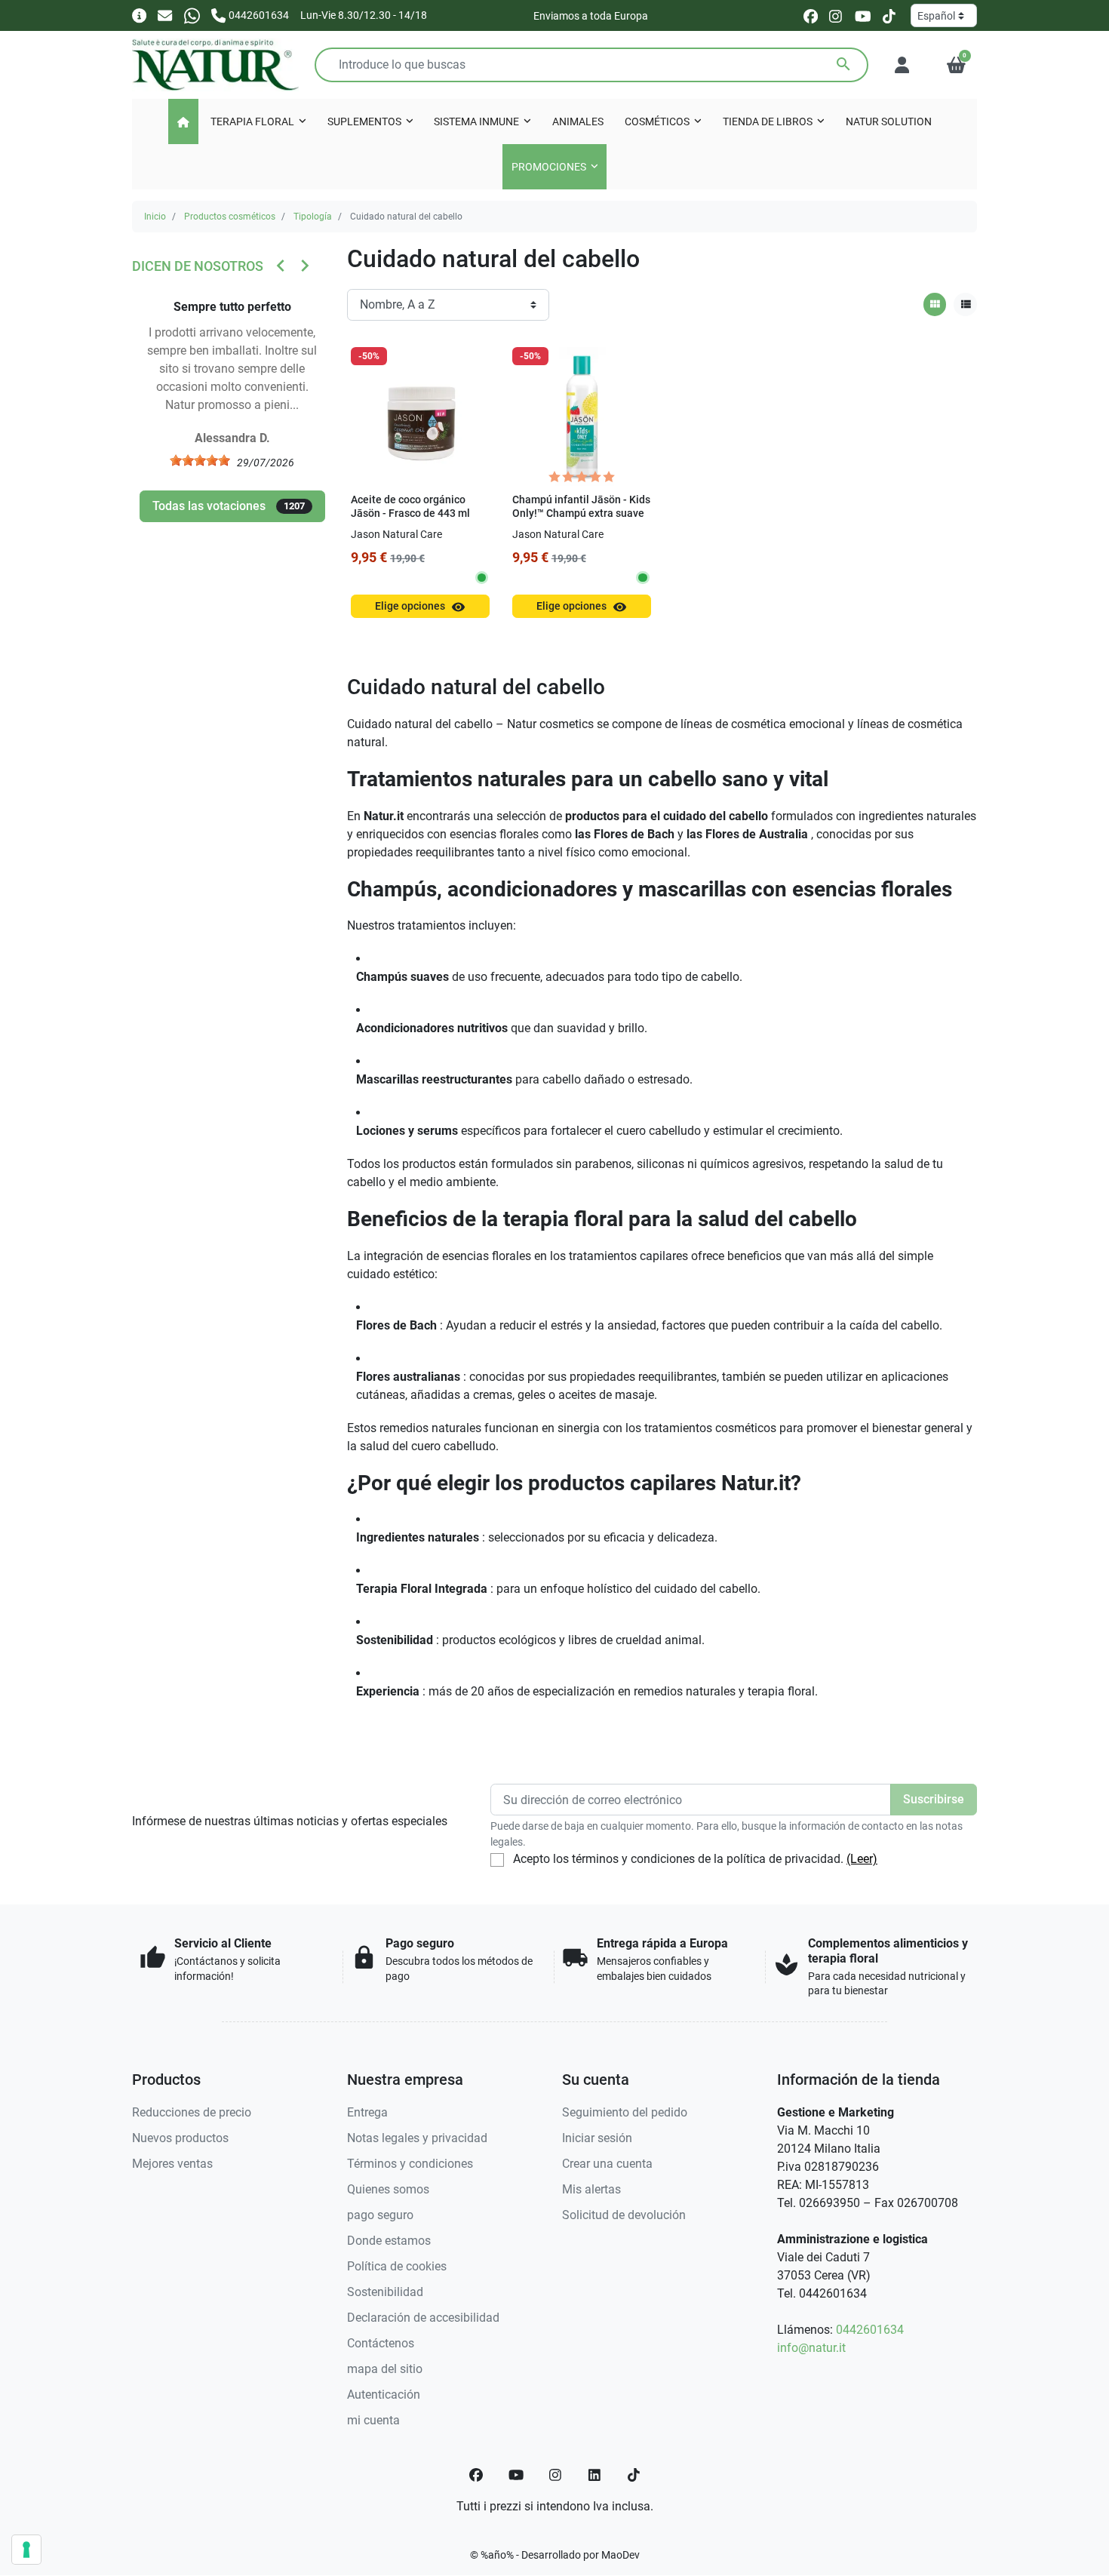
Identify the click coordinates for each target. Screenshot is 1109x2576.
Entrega (367, 2112)
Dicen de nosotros (198, 266)
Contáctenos (381, 2343)
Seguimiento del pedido (625, 2112)
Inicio (155, 217)
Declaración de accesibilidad (423, 2318)
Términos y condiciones (410, 2164)
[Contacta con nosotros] (165, 15)
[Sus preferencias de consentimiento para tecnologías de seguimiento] (26, 2550)
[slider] (200, 460)
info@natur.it (811, 2348)
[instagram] (836, 15)
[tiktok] (889, 15)
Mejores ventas (172, 2164)
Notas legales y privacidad (417, 2138)
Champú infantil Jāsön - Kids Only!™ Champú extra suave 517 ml (581, 514)
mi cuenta (373, 2420)
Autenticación (384, 2395)
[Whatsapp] (192, 15)
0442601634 (870, 2330)
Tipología (313, 217)
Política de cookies (397, 2266)
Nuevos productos (180, 2138)
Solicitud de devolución (624, 2215)
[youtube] (863, 15)
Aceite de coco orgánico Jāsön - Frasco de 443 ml (410, 507)
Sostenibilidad (385, 2292)
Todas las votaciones (229, 506)
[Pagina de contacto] (139, 15)
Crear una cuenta (607, 2164)
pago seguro (380, 2215)
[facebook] (811, 15)
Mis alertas (591, 2189)
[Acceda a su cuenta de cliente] (902, 65)
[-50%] (420, 415)
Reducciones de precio (192, 2112)
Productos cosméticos (230, 217)
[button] (956, 65)
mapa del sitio (385, 2369)
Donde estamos (389, 2241)
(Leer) (862, 1859)
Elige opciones (420, 607)
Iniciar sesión (597, 2138)
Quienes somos (388, 2189)
